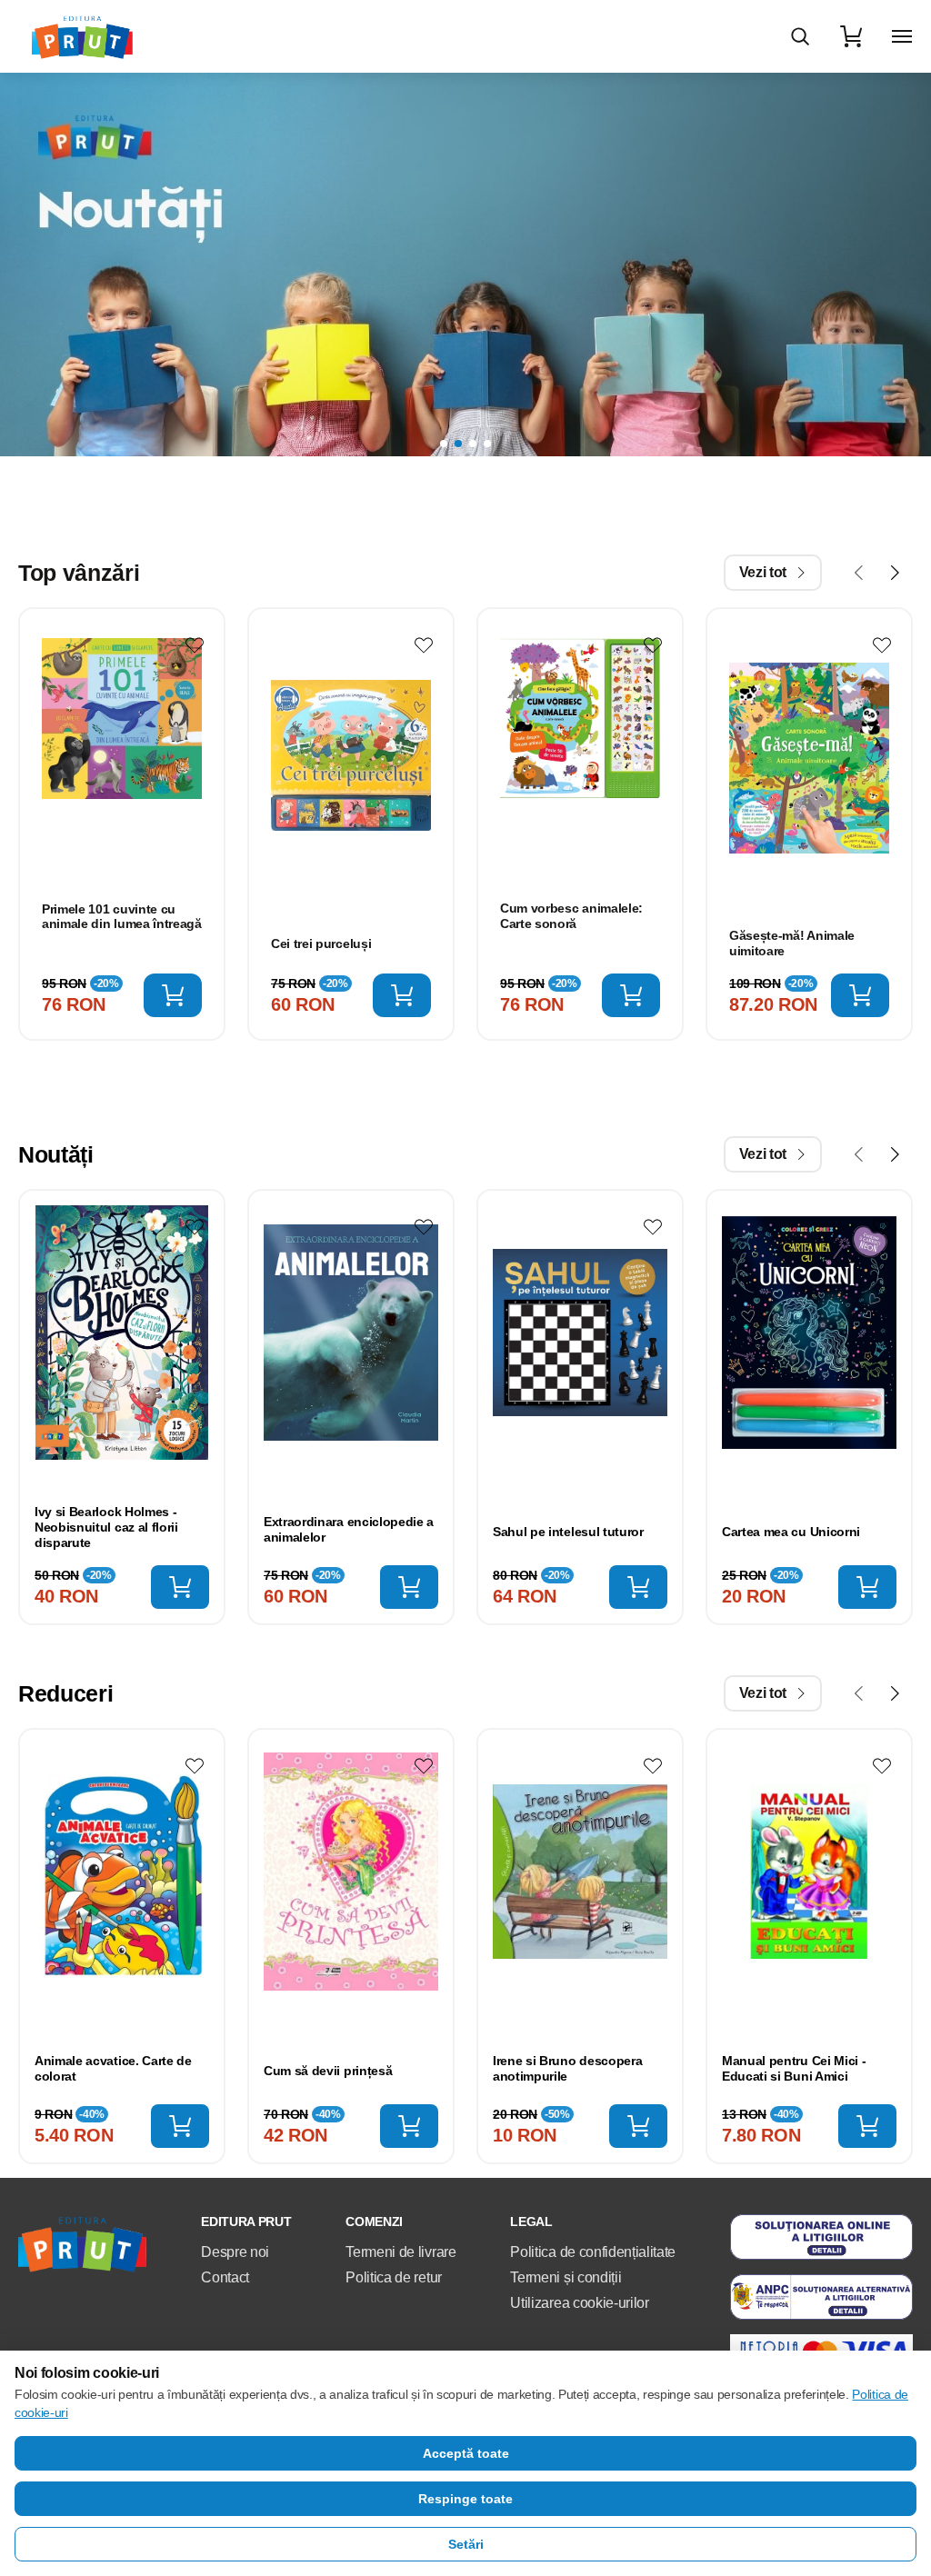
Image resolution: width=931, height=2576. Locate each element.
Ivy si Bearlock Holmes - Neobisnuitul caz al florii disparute (106, 1527)
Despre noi (235, 2252)
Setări (466, 2544)
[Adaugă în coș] (173, 995)
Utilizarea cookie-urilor (579, 2303)
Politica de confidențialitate (593, 2252)
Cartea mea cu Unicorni (791, 1532)
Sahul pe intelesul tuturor (568, 1532)
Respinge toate (465, 2499)
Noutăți (56, 1154)
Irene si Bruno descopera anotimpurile (567, 2068)
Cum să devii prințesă (328, 2071)
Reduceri (65, 1693)
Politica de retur (394, 2277)
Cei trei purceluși (321, 944)
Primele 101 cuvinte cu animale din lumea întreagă (122, 917)
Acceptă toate (466, 2453)
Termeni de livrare (400, 2252)
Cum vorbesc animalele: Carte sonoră (571, 916)
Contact (225, 2277)
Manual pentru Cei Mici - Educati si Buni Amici (794, 2068)
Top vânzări (79, 573)
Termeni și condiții (566, 2277)
